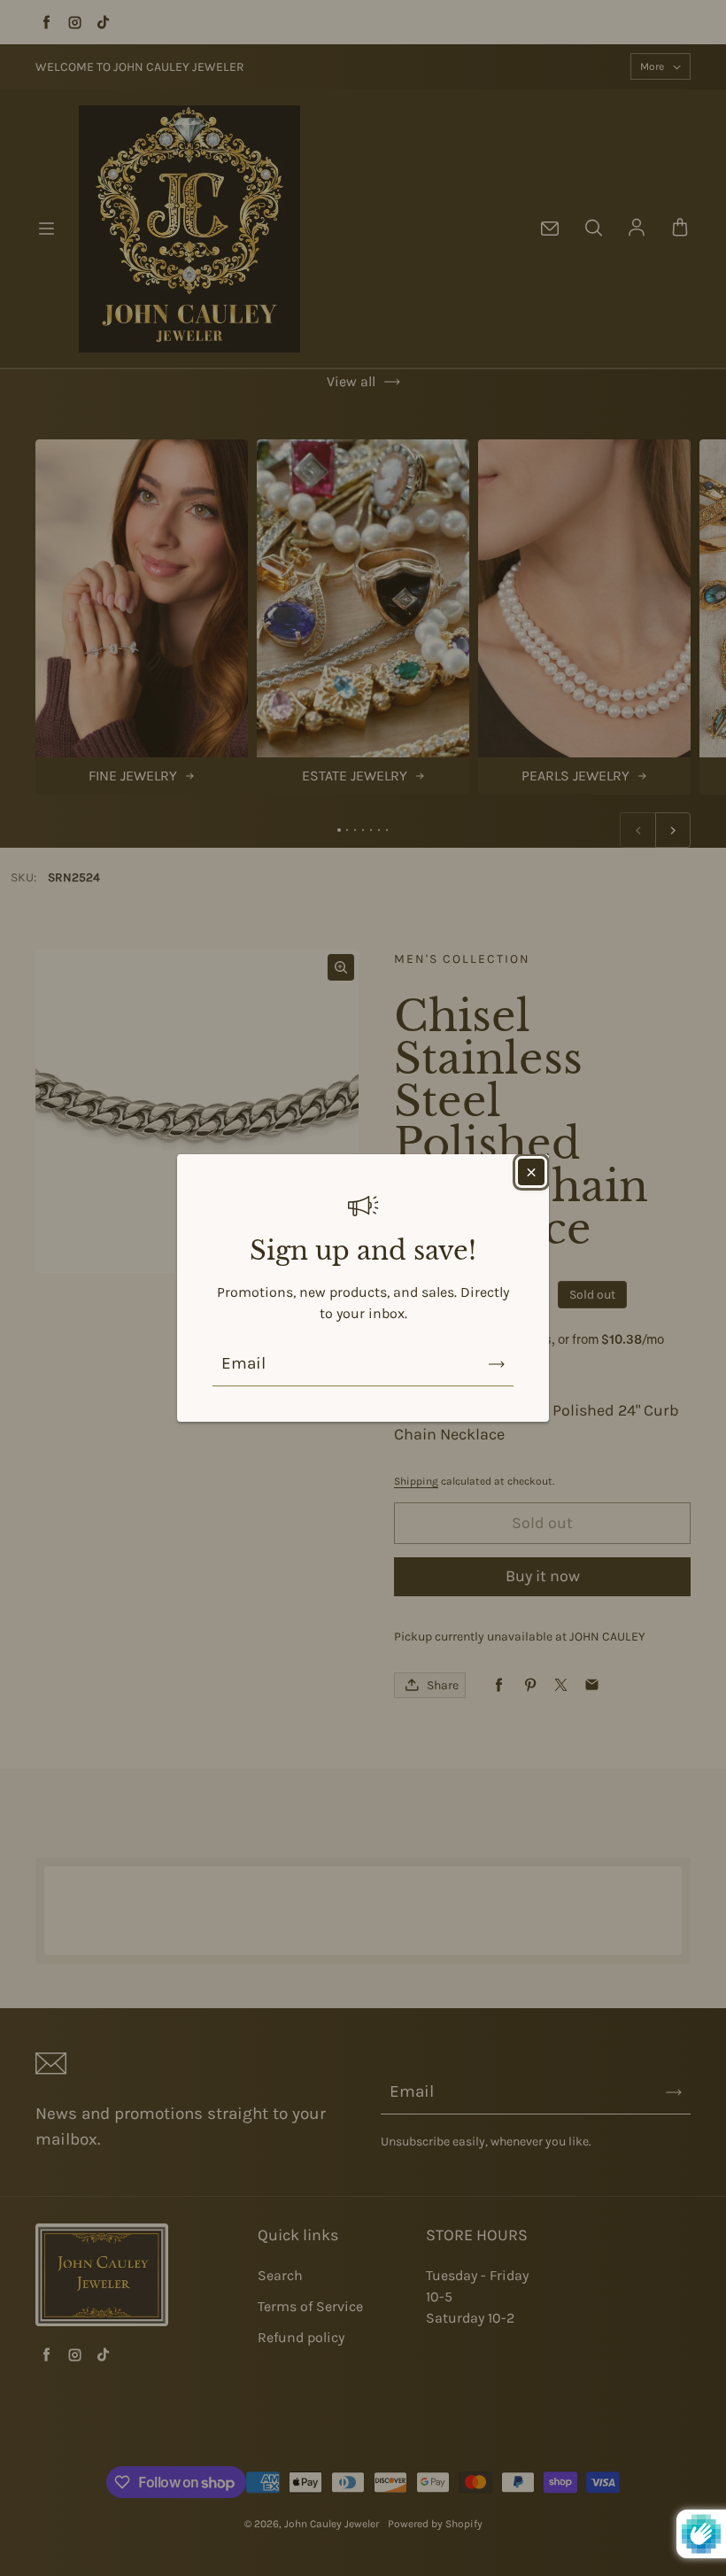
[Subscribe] (497, 1364)
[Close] (531, 1172)
